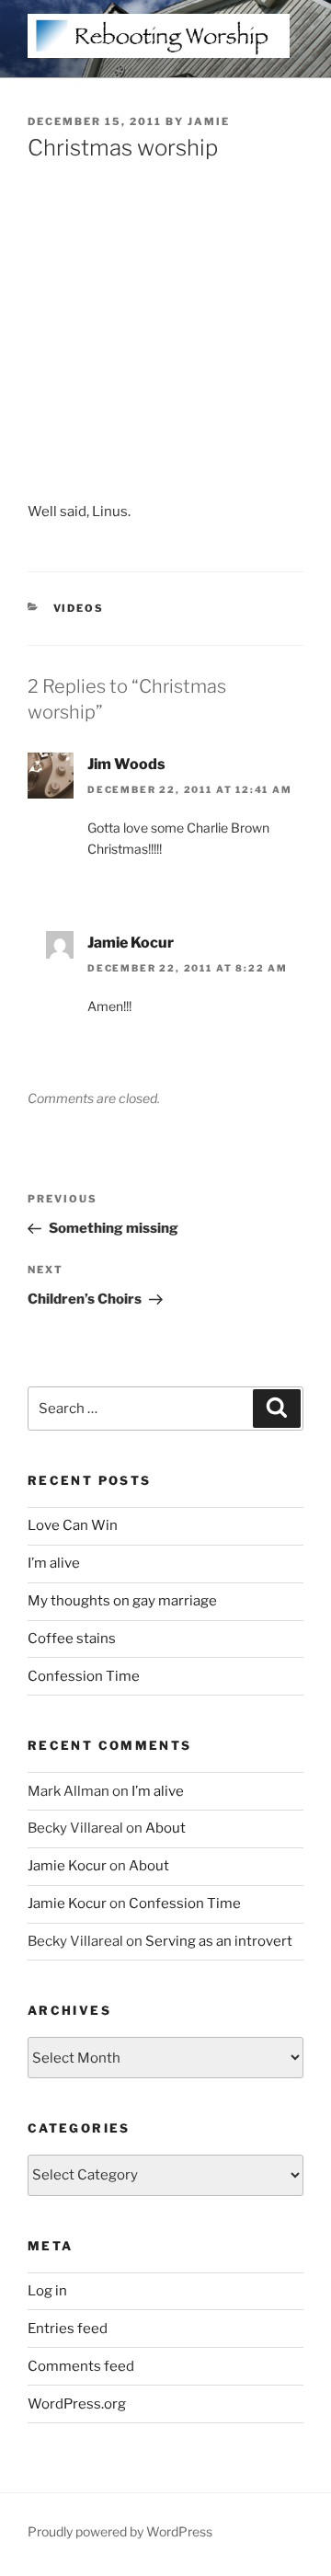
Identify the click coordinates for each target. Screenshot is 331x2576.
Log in (47, 2291)
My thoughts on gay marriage (122, 1601)
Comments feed (81, 2366)
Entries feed (68, 2329)
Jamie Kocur (131, 943)
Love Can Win (73, 1525)
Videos (79, 608)
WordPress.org (77, 2404)
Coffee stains (72, 1639)
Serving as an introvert (219, 1941)
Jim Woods (126, 764)
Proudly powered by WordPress (120, 2531)
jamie (209, 121)
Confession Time (84, 1676)
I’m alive (54, 1563)
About (165, 1828)
